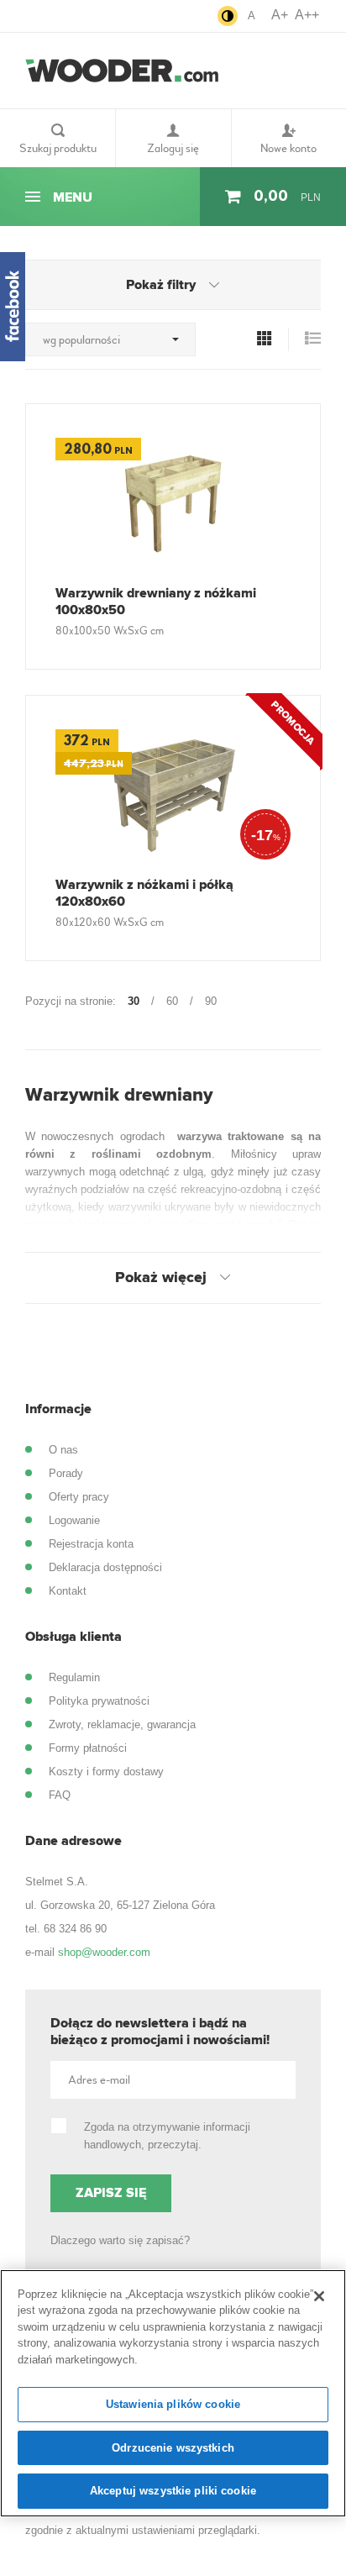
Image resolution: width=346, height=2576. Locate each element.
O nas (63, 1450)
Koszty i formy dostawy (106, 1772)
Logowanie (74, 1520)
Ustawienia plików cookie (173, 2404)
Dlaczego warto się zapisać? (120, 2240)
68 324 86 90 (75, 1929)
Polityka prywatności (99, 1701)
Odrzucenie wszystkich (173, 2448)
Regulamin (74, 1677)
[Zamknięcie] (319, 2296)
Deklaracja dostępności (105, 1567)
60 (172, 1001)
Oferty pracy (79, 1497)
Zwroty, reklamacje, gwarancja (122, 1724)
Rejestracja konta (91, 1544)
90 (211, 1001)
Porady (66, 1473)
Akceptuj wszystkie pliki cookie (173, 2491)
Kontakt (68, 1591)
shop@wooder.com (104, 1952)
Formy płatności (88, 1748)
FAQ (60, 1795)
